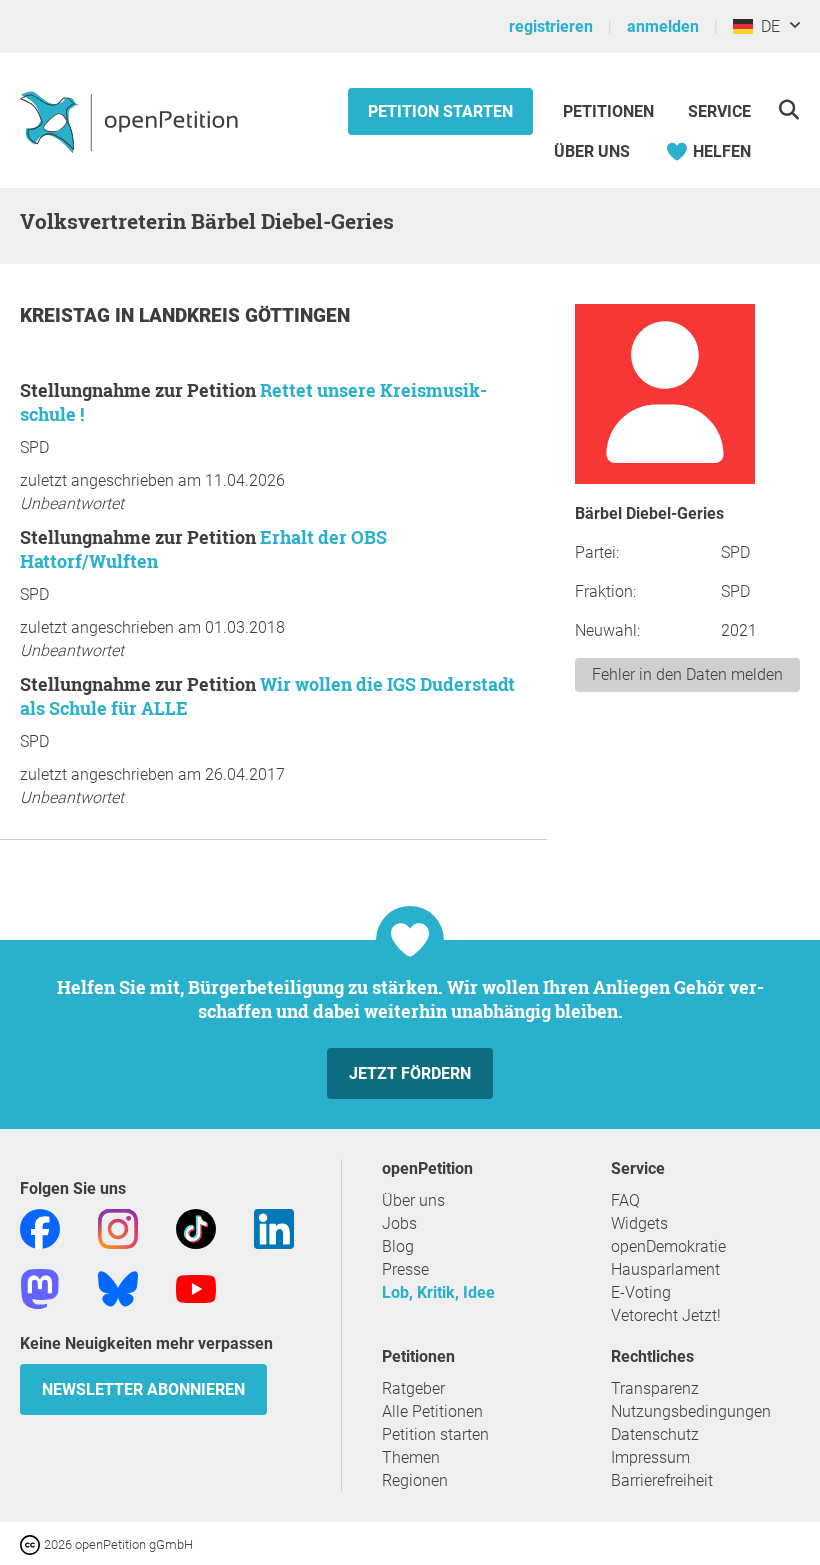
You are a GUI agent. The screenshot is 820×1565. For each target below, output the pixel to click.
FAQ (625, 1200)
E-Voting (641, 1292)
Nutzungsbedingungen (691, 1411)
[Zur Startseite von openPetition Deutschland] (131, 121)
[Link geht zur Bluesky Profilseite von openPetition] (118, 1287)
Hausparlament (665, 1269)
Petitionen (610, 111)
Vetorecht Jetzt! (666, 1315)
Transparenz (655, 1388)
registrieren (551, 26)
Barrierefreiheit (662, 1480)
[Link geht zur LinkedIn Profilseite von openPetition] (274, 1227)
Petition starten (440, 111)
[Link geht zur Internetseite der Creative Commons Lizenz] (32, 1543)
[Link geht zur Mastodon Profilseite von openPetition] (40, 1287)
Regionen (415, 1480)
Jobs (399, 1223)
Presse (405, 1269)
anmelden (663, 26)
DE (766, 26)
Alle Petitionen (432, 1411)
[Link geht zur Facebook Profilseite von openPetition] (40, 1227)
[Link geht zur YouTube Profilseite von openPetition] (196, 1287)
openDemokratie (668, 1246)
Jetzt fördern (410, 1073)
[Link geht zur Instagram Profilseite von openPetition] (118, 1227)
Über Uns (592, 151)
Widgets (639, 1223)
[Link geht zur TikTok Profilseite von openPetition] (196, 1227)
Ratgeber (413, 1388)
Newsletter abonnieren (143, 1389)
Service (719, 111)
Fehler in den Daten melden (687, 674)
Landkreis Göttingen (244, 315)
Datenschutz (655, 1434)
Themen (411, 1457)
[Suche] (788, 109)
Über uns (413, 1200)
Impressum (650, 1457)
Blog (398, 1246)
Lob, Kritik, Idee (438, 1292)
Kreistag (67, 315)
